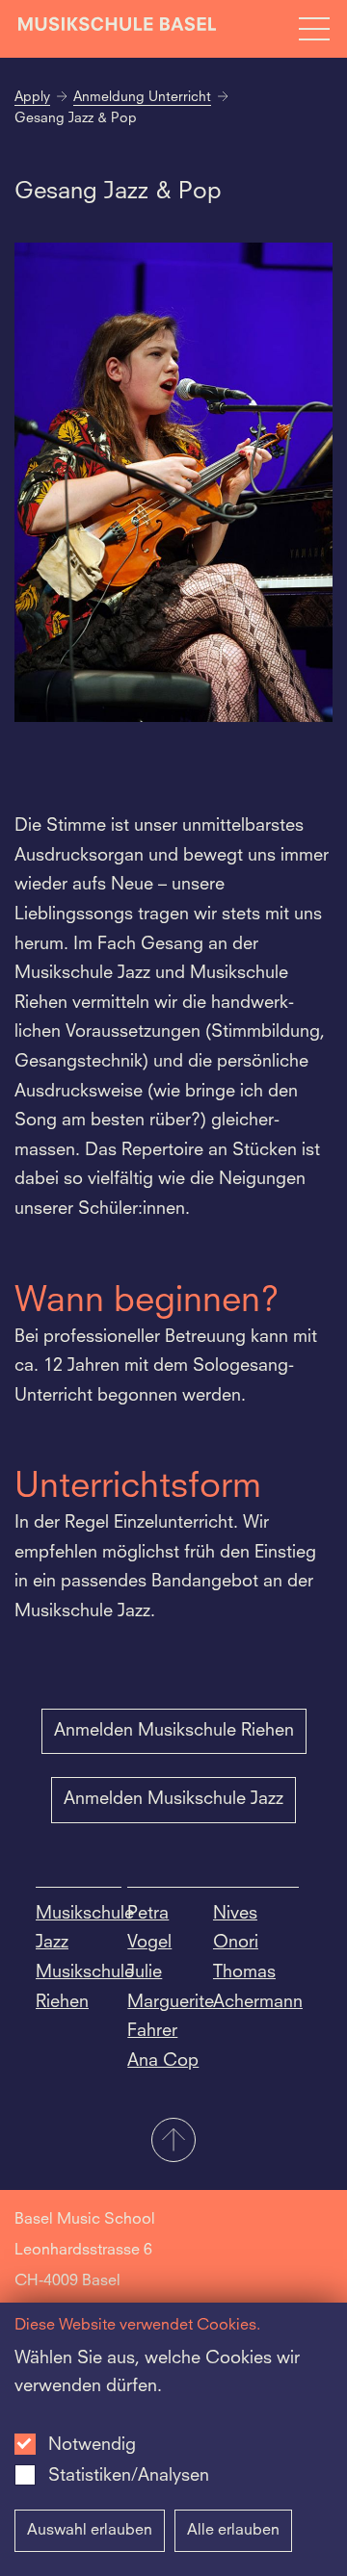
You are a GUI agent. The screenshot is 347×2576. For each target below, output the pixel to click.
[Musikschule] (118, 28)
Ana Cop (163, 2061)
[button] (173, 2142)
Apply (32, 97)
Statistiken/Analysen (129, 2476)
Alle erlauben (233, 2531)
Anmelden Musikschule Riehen (174, 1731)
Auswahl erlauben (90, 2531)
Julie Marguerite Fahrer (171, 2002)
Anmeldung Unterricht (142, 97)
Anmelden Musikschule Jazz (173, 1799)
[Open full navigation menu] (314, 29)
